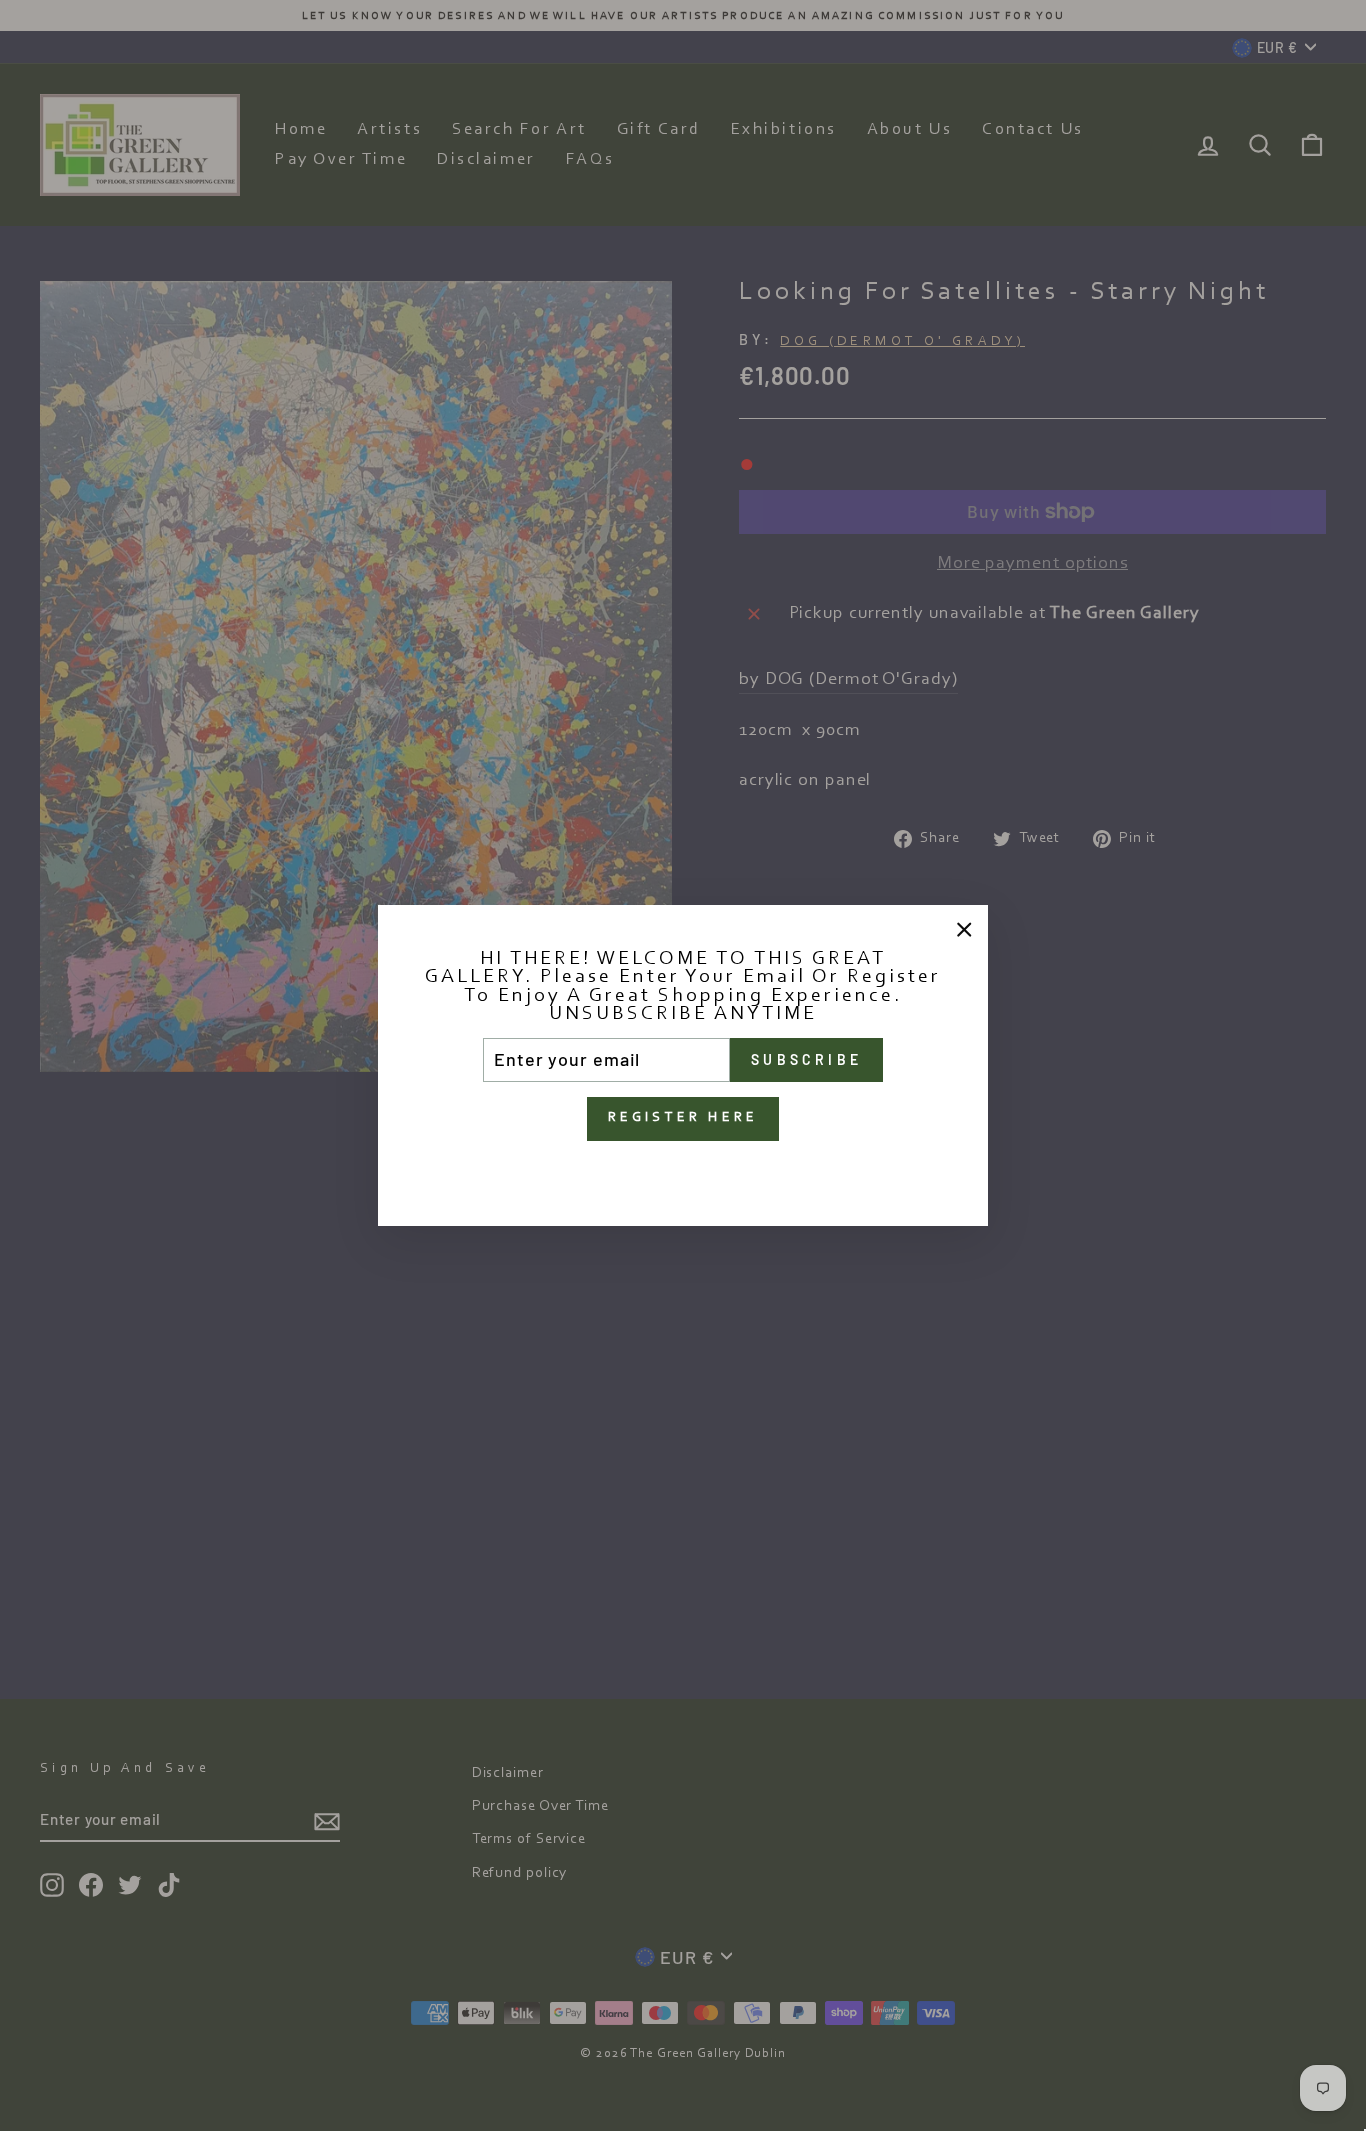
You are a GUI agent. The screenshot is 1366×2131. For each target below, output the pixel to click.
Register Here (683, 1118)
